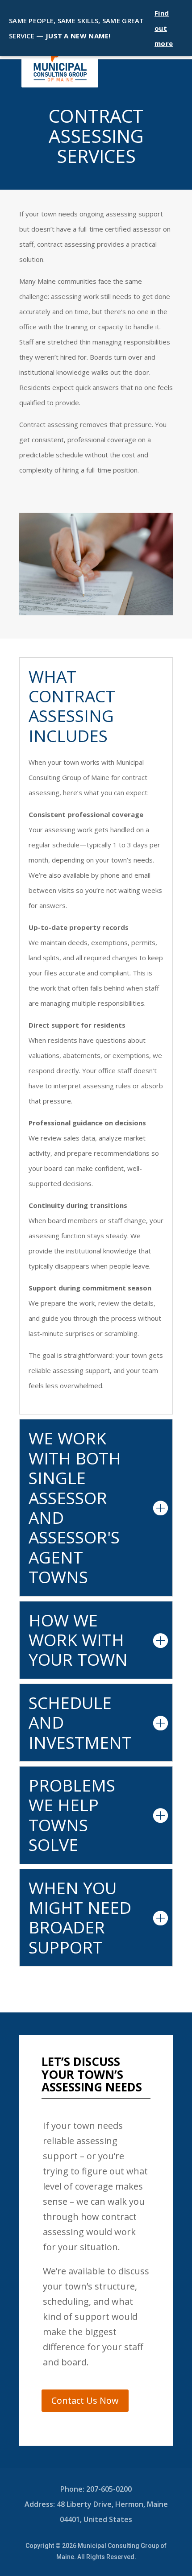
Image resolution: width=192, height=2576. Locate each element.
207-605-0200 (109, 2489)
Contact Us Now (85, 2400)
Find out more (164, 28)
